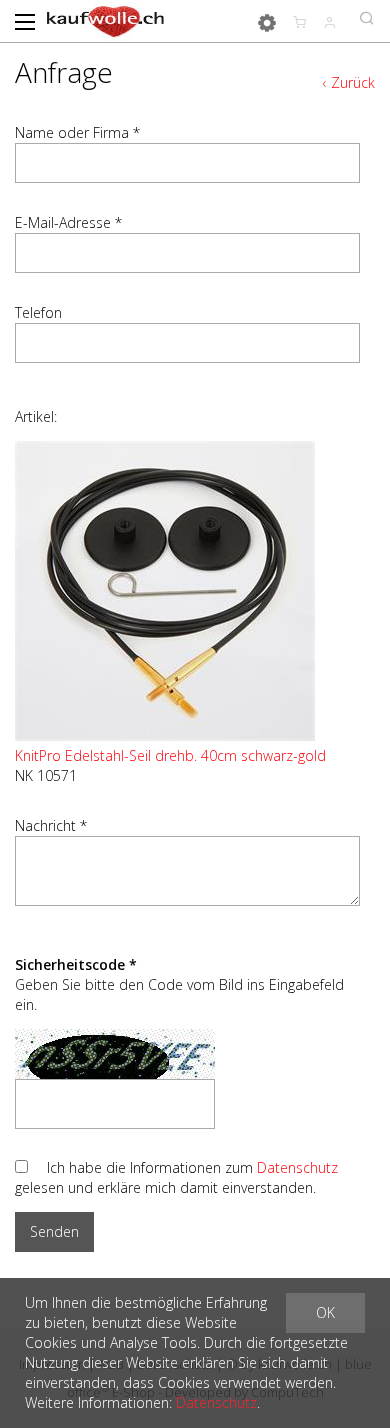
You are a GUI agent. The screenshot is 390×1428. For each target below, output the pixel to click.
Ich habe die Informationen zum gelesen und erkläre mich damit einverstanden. (176, 1177)
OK (325, 1312)
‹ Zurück (349, 82)
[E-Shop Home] (105, 20)
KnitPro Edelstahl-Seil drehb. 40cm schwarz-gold (170, 755)
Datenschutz (297, 1167)
